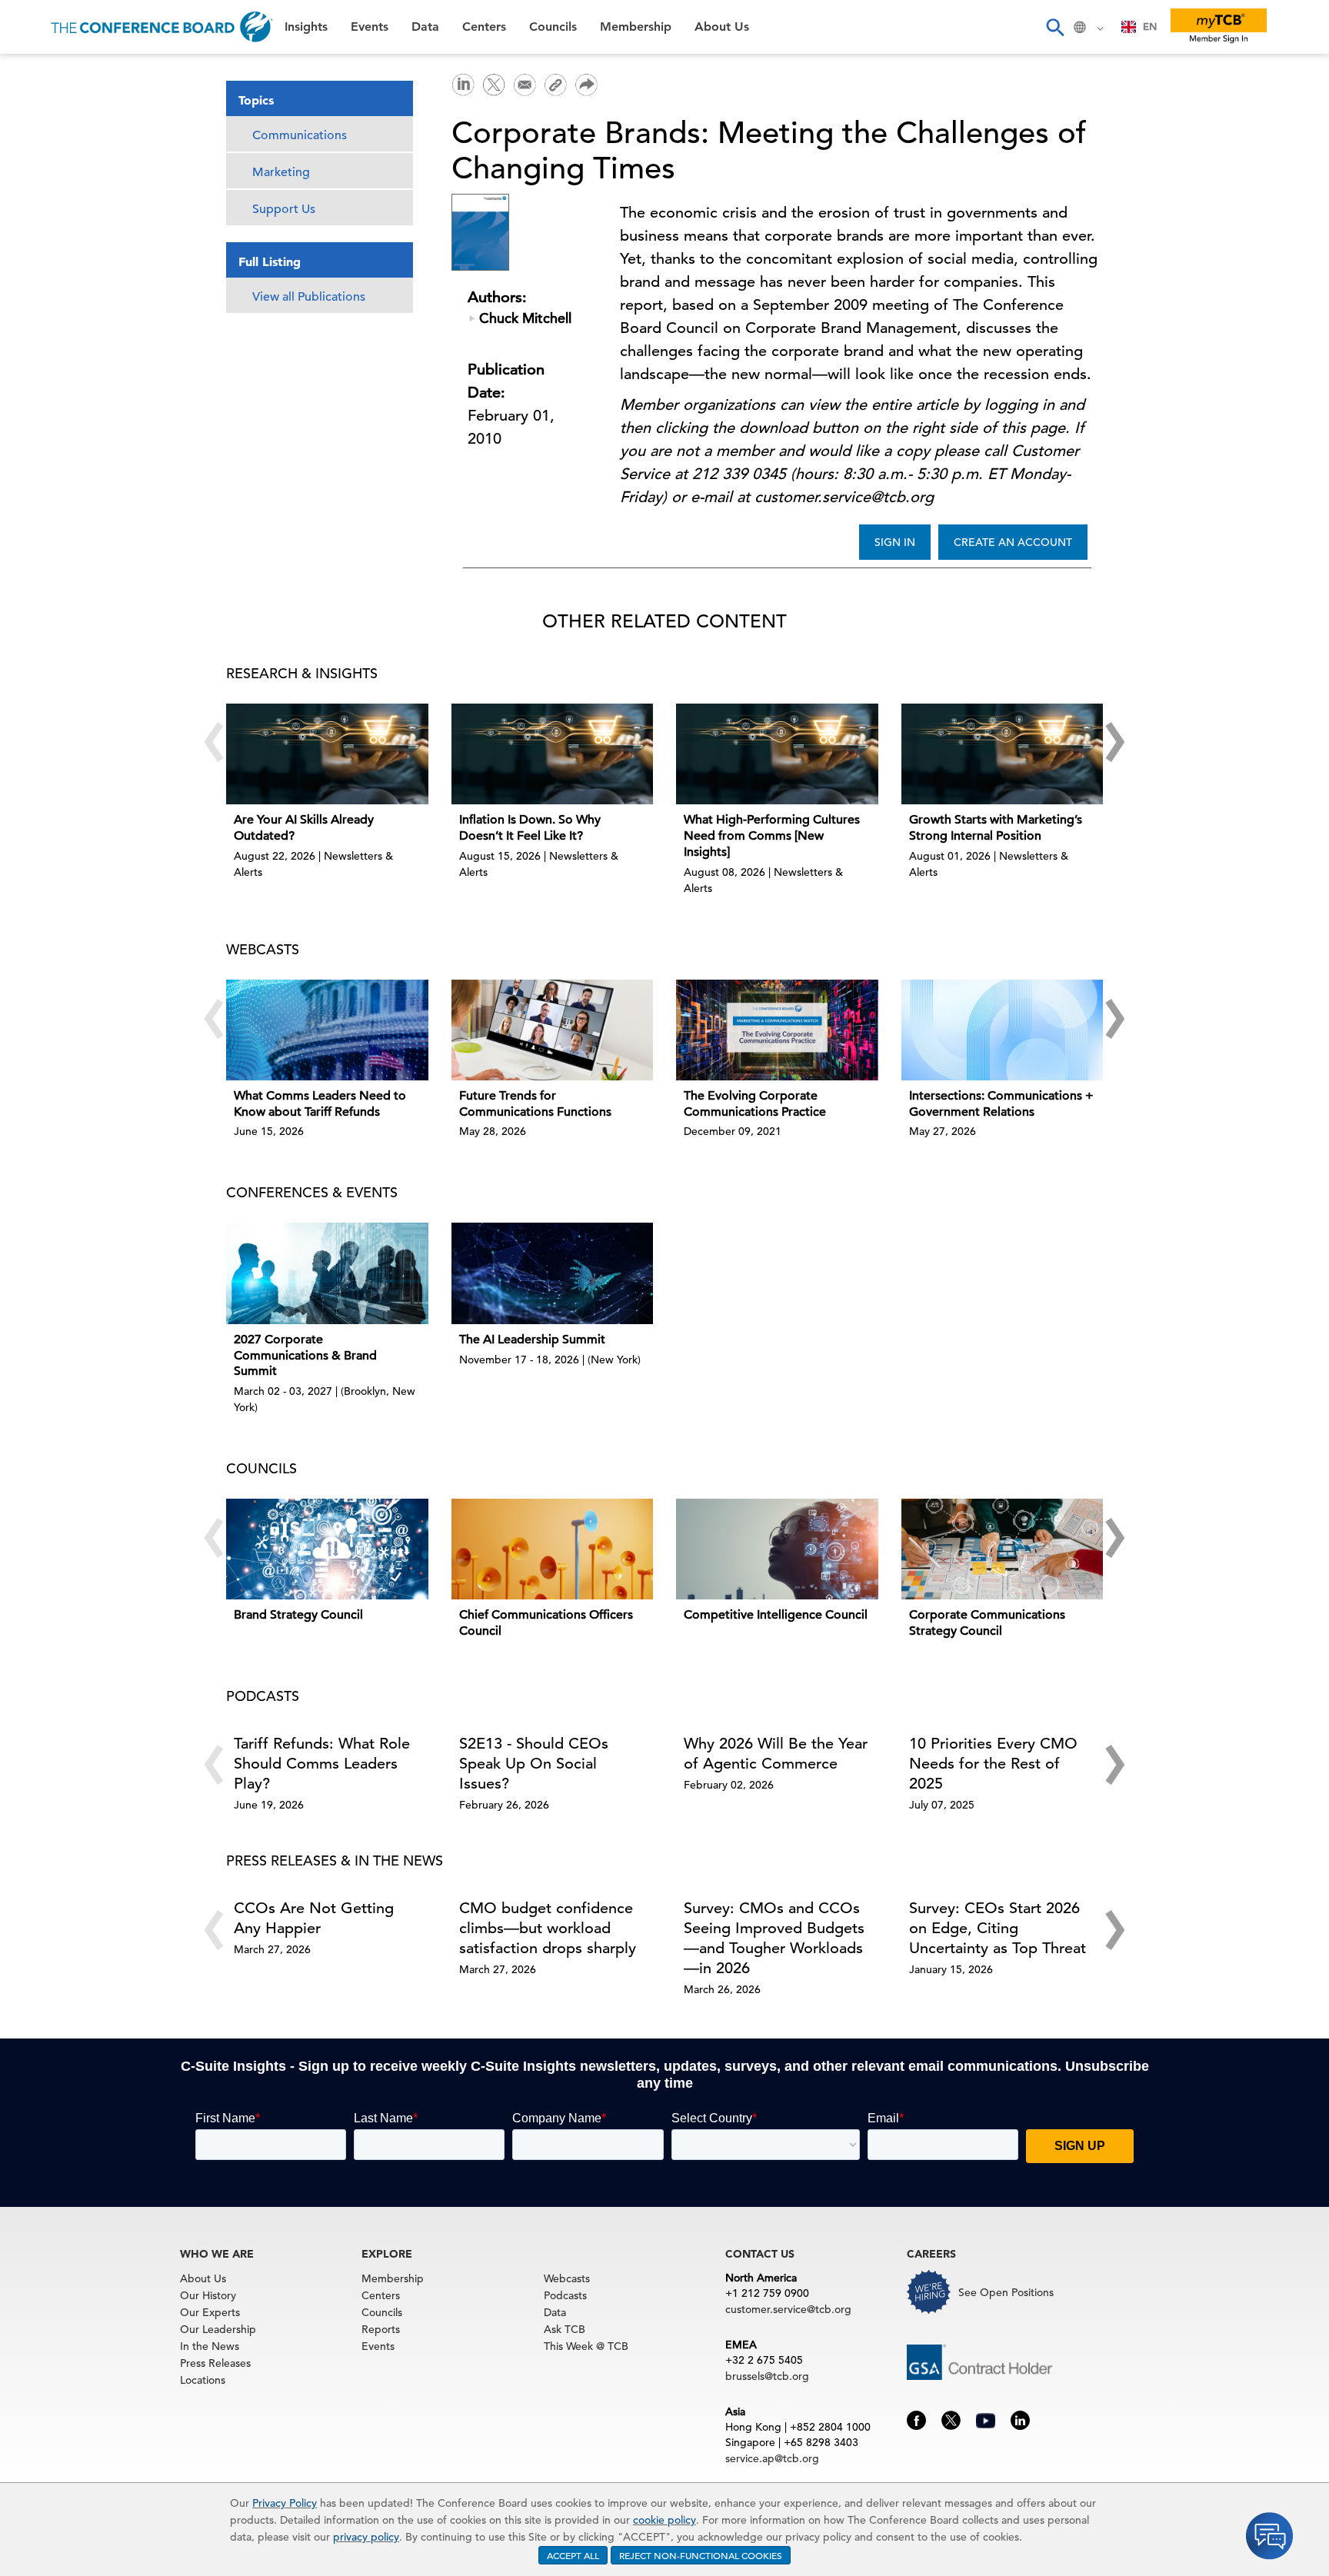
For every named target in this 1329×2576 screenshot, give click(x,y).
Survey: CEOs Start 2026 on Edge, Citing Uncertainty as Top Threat (998, 1928)
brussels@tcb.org (767, 2376)
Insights (40, 73)
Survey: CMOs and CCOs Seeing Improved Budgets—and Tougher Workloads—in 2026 (774, 1938)
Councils (42, 230)
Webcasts (567, 2278)
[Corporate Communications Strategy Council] (1003, 1549)
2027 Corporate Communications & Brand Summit (305, 1356)
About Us (45, 308)
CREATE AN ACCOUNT (1013, 542)
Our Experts (210, 2312)
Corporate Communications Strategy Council (987, 1623)
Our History (208, 2295)
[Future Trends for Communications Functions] (553, 1030)
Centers (40, 190)
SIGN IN (895, 542)
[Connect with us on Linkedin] (1020, 2419)
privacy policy (366, 2537)
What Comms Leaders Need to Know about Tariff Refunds (320, 1104)
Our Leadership (218, 2329)
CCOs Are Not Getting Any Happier (314, 1918)
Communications (300, 135)
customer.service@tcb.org (788, 2309)
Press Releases (215, 2363)
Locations (203, 2380)
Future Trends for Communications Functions (535, 1104)
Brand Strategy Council (298, 1615)
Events (37, 112)
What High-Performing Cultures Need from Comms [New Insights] (772, 836)
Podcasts (565, 2295)
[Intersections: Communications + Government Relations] (1003, 1030)
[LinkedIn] (463, 83)
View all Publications (309, 297)
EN (1150, 27)
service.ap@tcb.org (772, 2458)
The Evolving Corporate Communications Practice (755, 1104)
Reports (381, 2329)
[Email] (525, 83)
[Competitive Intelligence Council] (777, 1549)
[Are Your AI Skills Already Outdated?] (327, 754)
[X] (494, 83)
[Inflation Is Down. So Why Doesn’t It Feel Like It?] (553, 754)
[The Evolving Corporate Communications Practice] (777, 1030)
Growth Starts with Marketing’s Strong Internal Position (996, 828)
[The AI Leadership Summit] (553, 1273)
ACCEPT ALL (573, 2555)
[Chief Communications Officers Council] (553, 1549)
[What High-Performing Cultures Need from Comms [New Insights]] (777, 754)
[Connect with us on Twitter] (951, 2419)
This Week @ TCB (69, 386)
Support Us (284, 209)
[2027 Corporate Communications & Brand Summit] (327, 1273)
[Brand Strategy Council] (327, 1549)
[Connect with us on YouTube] (986, 2418)
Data (30, 151)
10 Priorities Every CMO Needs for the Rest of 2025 (993, 1764)
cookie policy (664, 2520)
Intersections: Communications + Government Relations (1001, 1104)
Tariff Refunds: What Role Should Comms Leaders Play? (322, 1764)
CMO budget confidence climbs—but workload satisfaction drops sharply (548, 1928)
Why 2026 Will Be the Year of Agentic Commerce (776, 1754)
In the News (210, 2346)
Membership (55, 269)
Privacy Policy (285, 2503)
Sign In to (74, 424)
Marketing (281, 172)
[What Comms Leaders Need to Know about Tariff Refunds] (327, 1030)
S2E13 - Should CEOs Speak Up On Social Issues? (534, 1764)
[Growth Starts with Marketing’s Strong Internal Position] (1003, 754)
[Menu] (28, 27)
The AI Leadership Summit (532, 1340)
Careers (40, 347)
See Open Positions (1006, 2292)
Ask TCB (565, 2329)
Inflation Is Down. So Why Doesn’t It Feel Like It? (530, 828)
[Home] (162, 27)
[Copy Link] (555, 85)
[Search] (1054, 27)
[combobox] (1139, 27)
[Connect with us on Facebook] (916, 2419)
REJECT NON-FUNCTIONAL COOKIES (701, 2555)
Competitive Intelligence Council (776, 1615)
